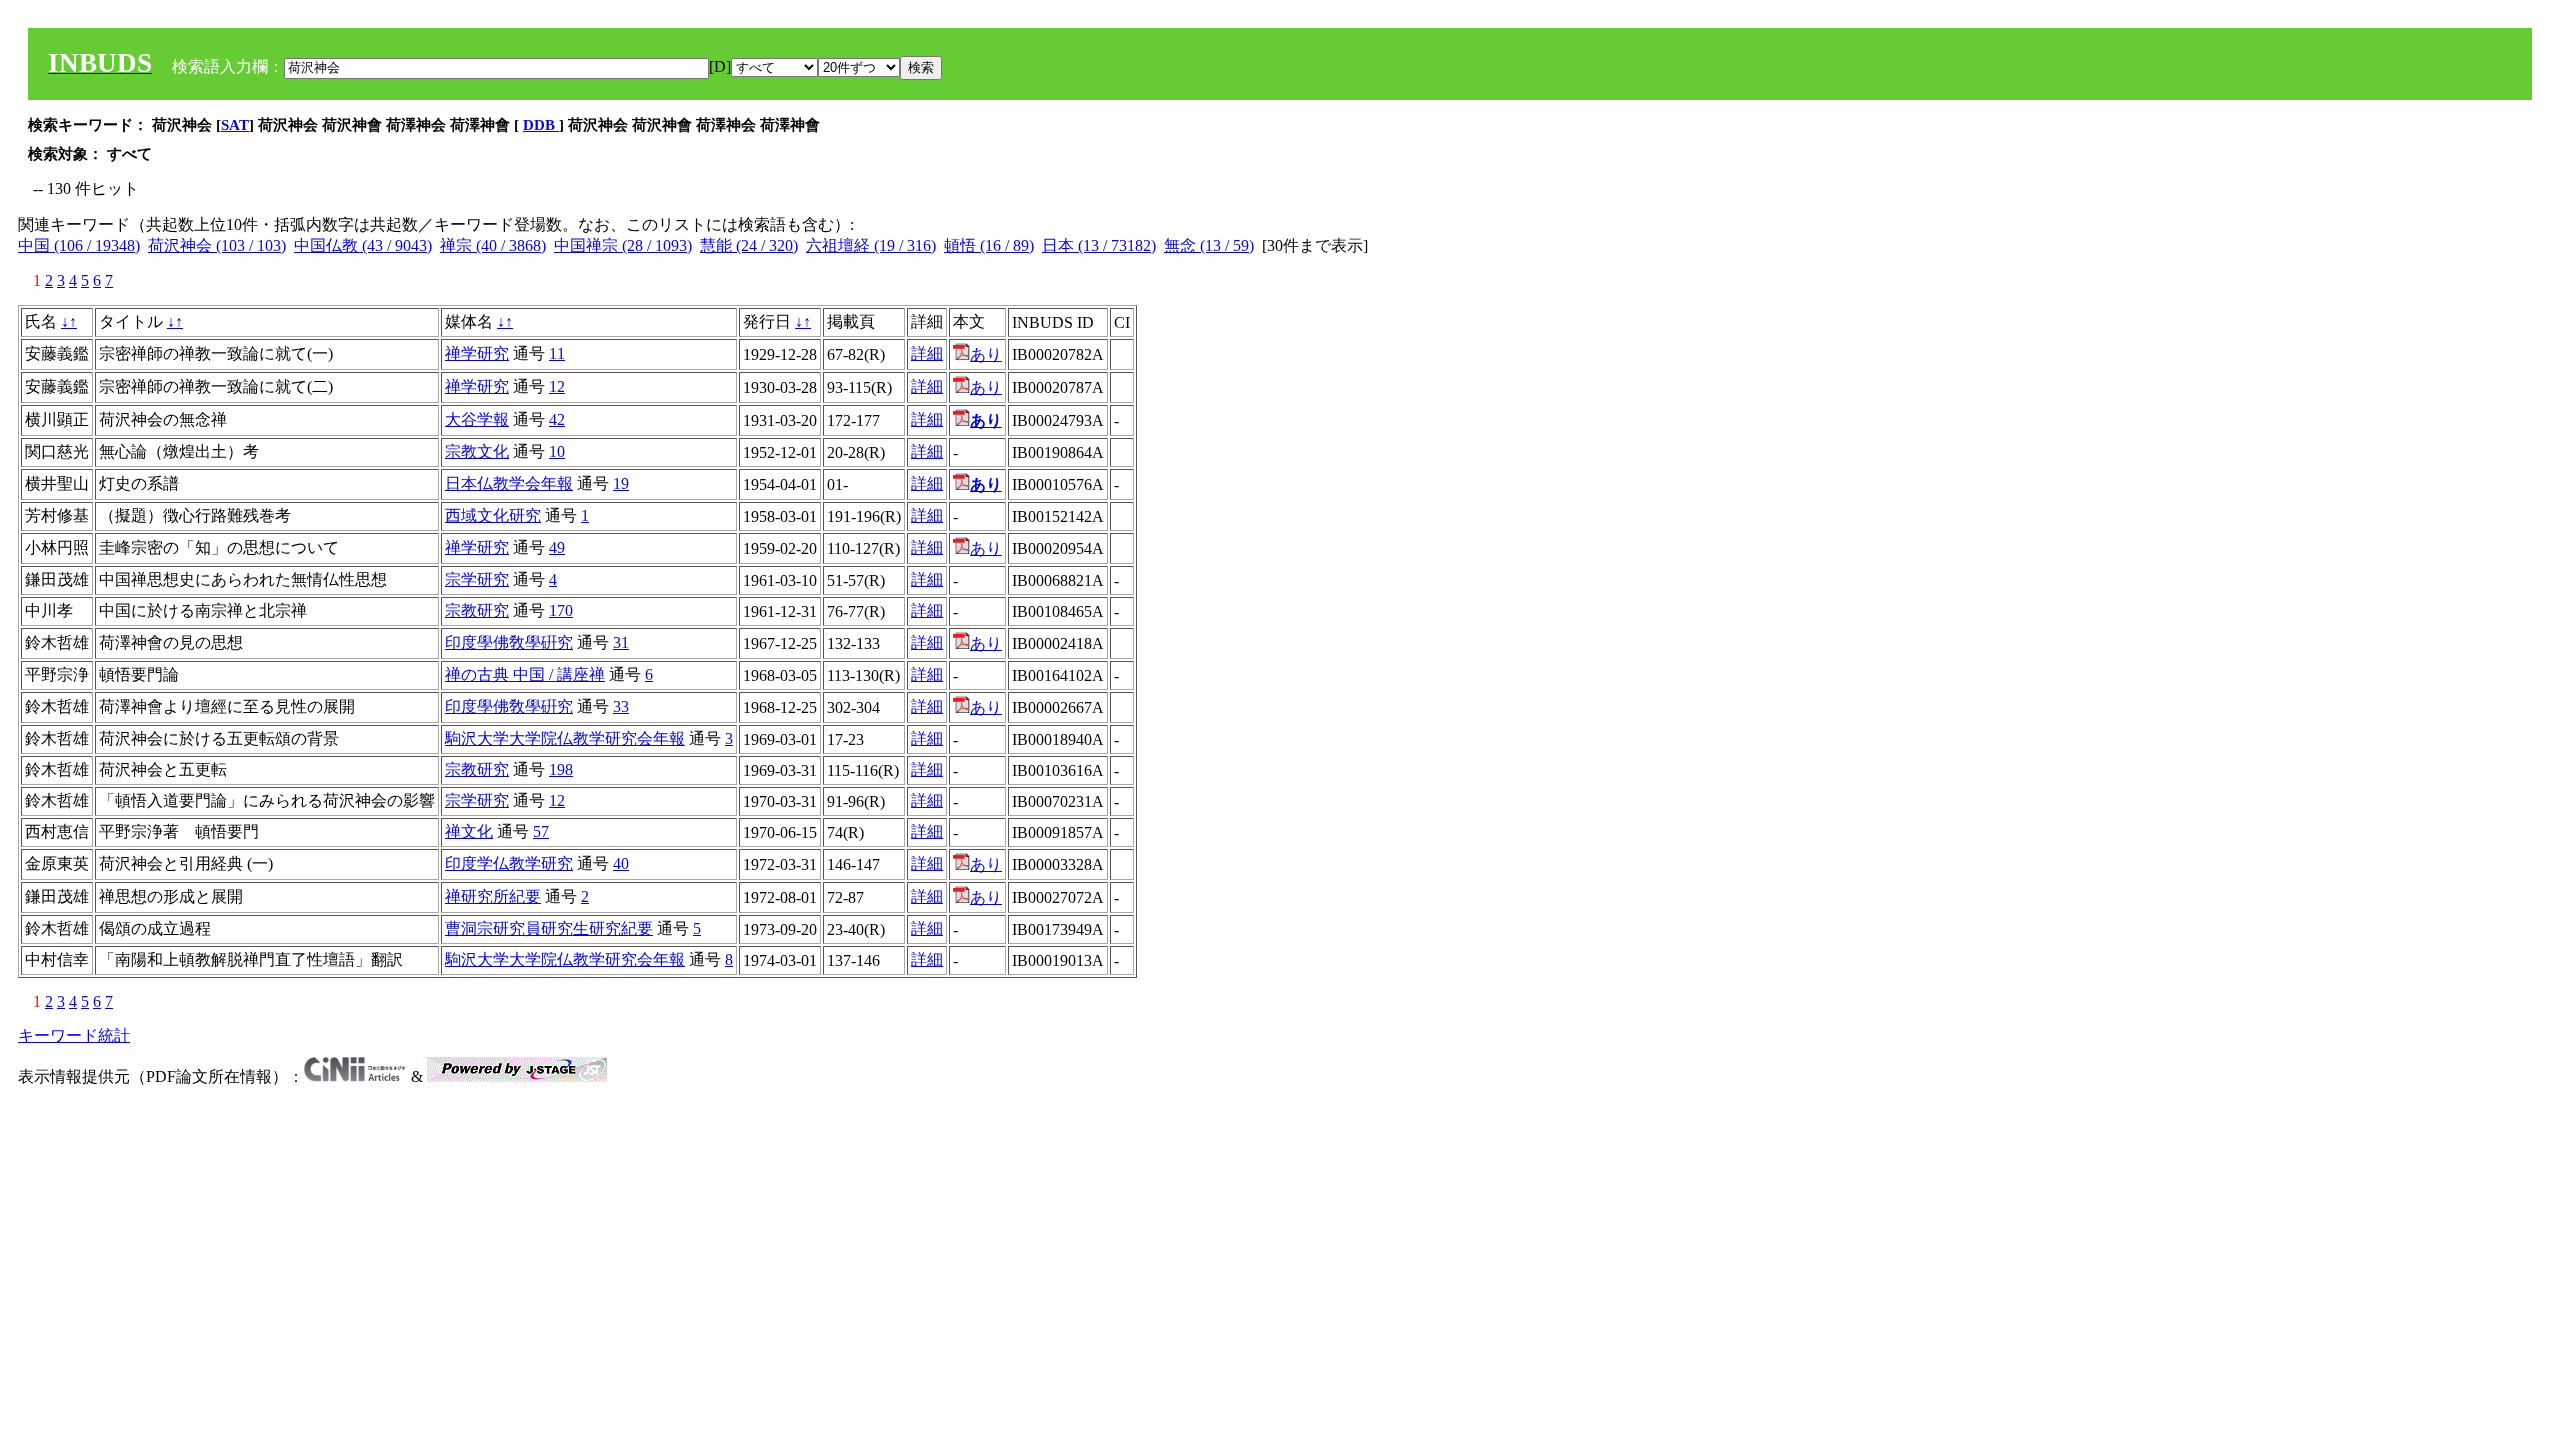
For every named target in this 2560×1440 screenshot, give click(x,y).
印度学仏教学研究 (509, 863)
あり (986, 354)
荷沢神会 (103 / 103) (217, 245)
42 (557, 419)
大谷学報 (477, 419)
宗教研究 (477, 610)
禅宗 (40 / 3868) (493, 245)
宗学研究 (477, 579)
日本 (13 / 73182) (1099, 245)
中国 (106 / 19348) (79, 245)
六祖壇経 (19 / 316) (871, 245)
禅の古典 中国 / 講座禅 (525, 674)
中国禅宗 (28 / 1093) (623, 245)
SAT (235, 125)
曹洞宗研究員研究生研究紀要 (549, 928)
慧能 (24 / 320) (749, 245)
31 (621, 642)
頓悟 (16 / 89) (989, 245)
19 (621, 483)
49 (557, 547)
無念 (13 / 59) (1209, 245)
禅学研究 (477, 353)
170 (561, 610)
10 (557, 451)
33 (621, 706)
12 (557, 386)
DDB (541, 125)
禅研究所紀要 (493, 896)
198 (561, 769)
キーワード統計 (74, 1035)
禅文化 (469, 831)
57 (541, 831)
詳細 (927, 353)
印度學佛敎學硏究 (509, 642)
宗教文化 (477, 451)
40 (621, 863)
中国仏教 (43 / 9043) (363, 245)
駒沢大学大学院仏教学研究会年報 (565, 738)
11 (557, 353)
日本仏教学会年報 (509, 483)
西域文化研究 (493, 515)
